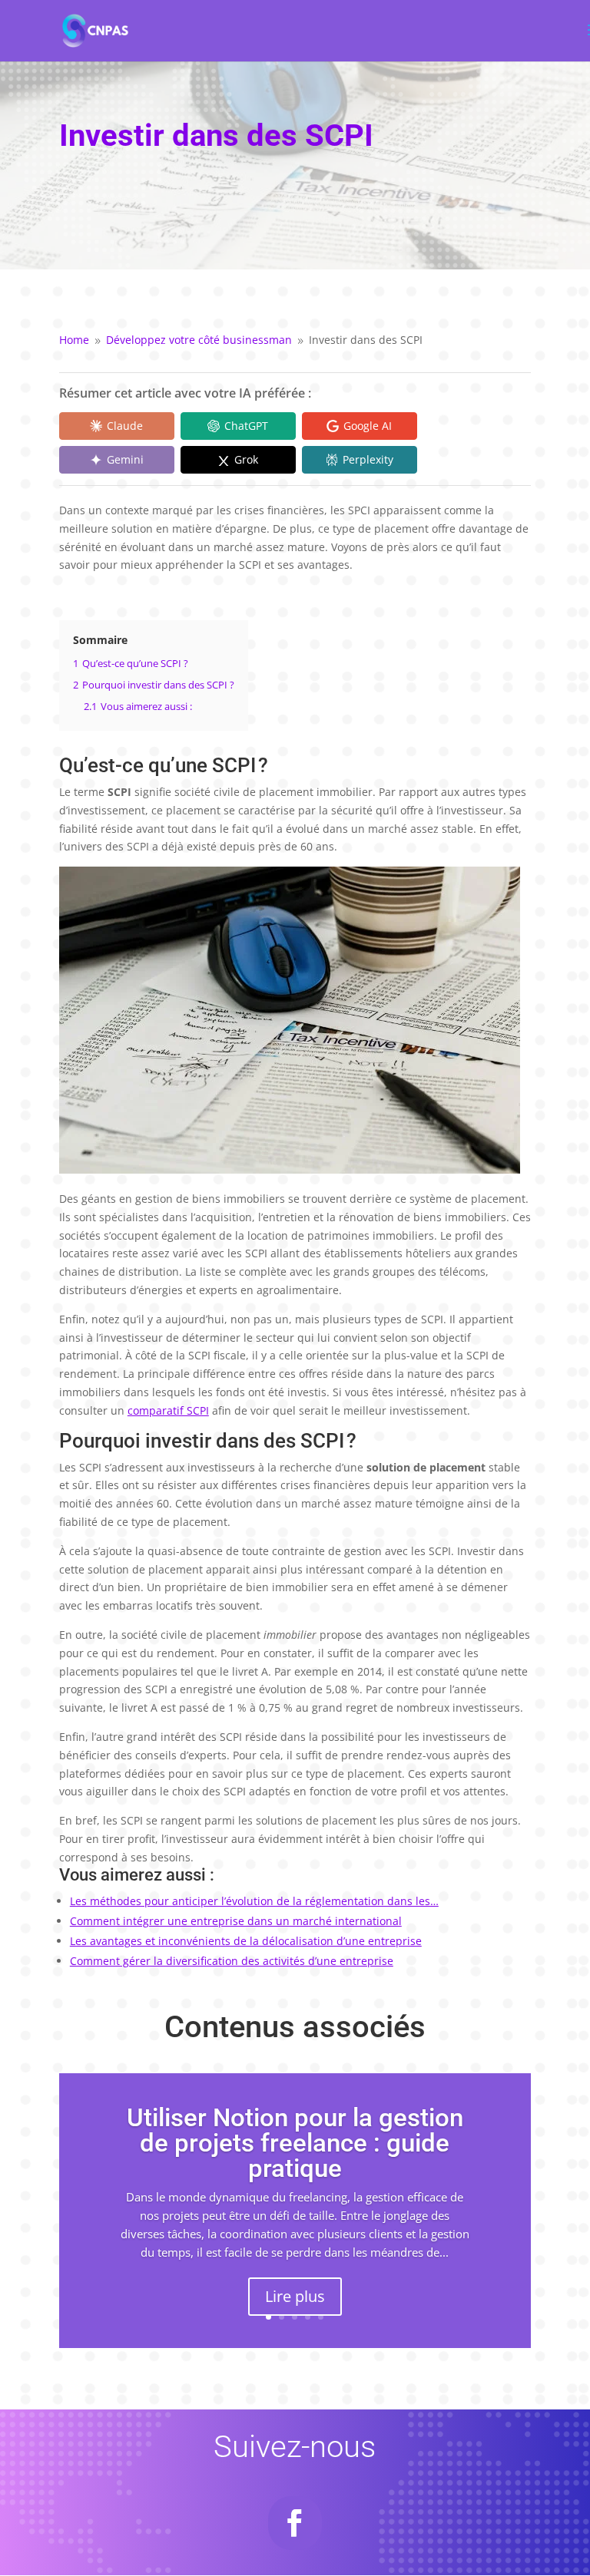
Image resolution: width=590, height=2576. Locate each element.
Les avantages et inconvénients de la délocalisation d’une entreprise (246, 1941)
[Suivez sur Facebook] (295, 2523)
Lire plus (295, 2296)
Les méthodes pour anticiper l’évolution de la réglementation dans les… (254, 1901)
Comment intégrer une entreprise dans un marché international (236, 1921)
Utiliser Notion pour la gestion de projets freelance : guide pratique (295, 2143)
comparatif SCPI (168, 1410)
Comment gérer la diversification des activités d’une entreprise (232, 1961)
